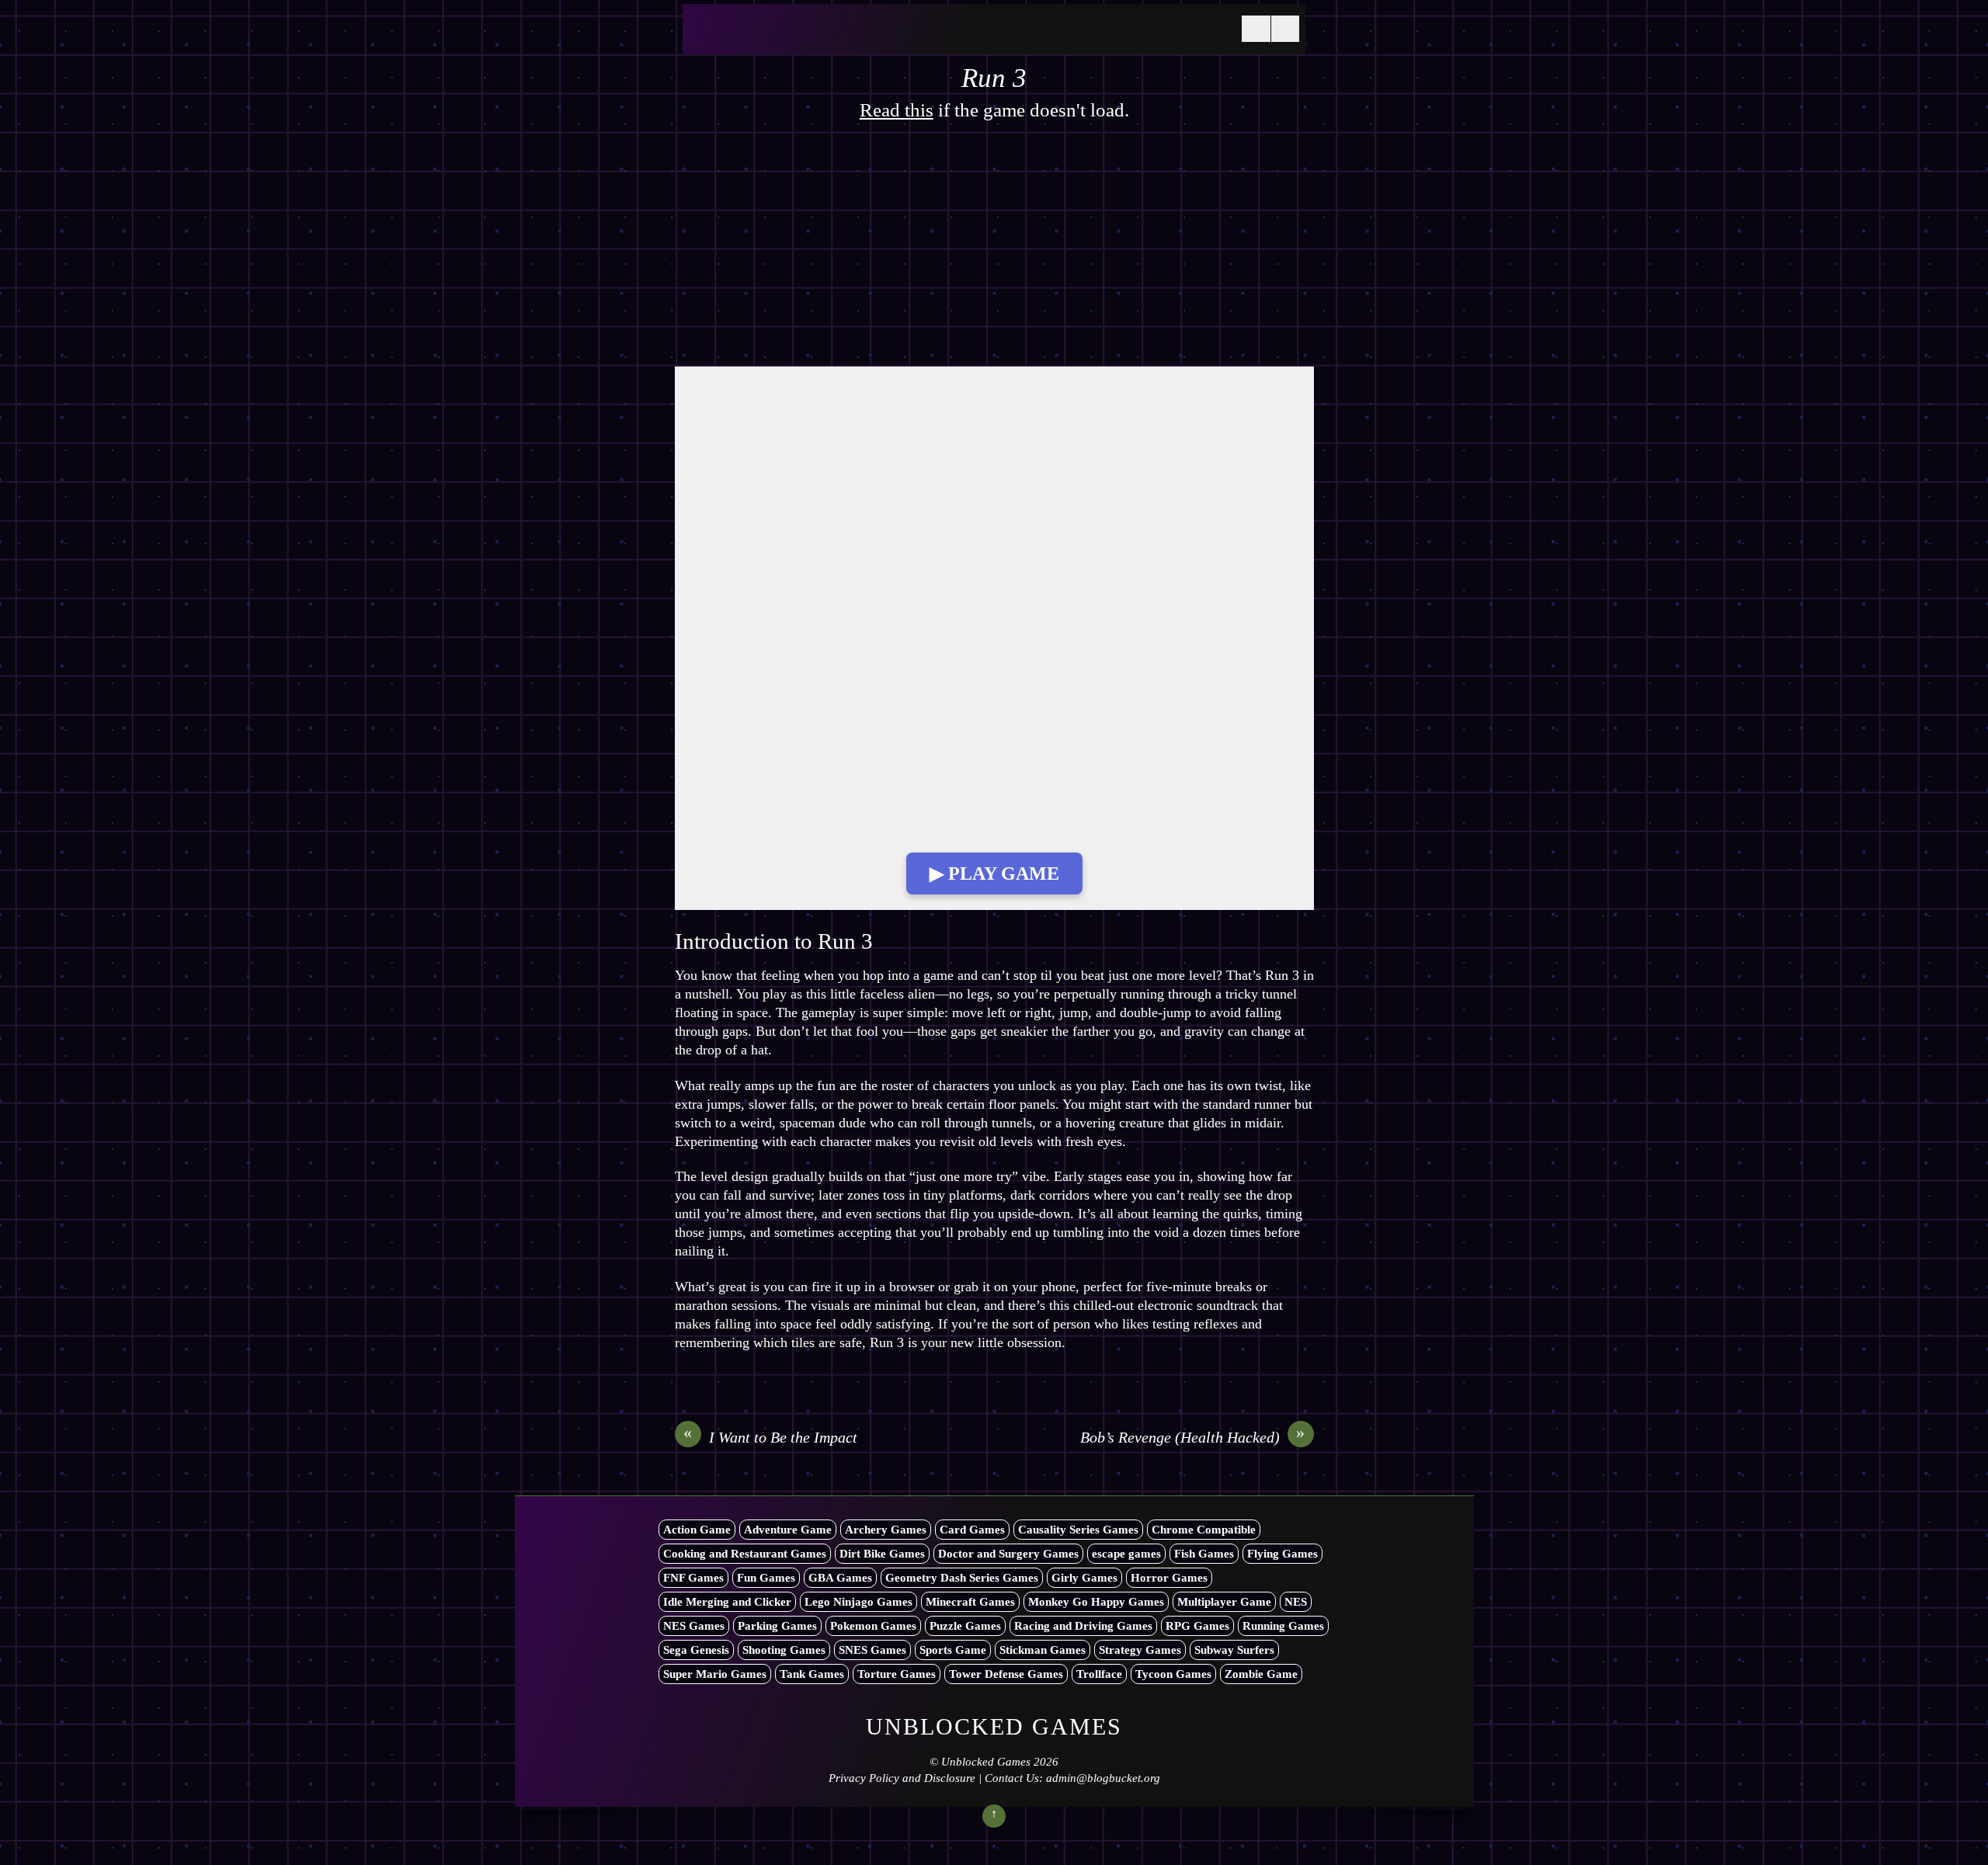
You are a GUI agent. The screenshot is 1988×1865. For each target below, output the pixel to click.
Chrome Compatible (1204, 1530)
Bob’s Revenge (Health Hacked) (1193, 1436)
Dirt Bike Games (882, 1554)
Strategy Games (1140, 1650)
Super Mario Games (715, 1674)
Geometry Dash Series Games (962, 1578)
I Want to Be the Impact (770, 1436)
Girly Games (1084, 1578)
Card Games (972, 1530)
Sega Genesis (696, 1650)
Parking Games (777, 1626)
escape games (1126, 1554)
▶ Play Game (994, 873)
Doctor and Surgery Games (1008, 1554)
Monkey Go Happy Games (1096, 1602)
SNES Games (872, 1650)
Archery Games (886, 1530)
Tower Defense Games (1006, 1674)
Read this (897, 110)
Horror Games (1169, 1578)
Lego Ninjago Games (858, 1602)
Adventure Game (788, 1530)
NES (1296, 1602)
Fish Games (1204, 1554)
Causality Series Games (1078, 1530)
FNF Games (693, 1578)
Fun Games (766, 1578)
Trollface (1099, 1674)
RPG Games (1197, 1626)
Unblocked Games (986, 1762)
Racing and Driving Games (1083, 1626)
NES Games (694, 1626)
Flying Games (1282, 1554)
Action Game (697, 1530)
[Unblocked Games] (807, 38)
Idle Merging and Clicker (727, 1602)
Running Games (1283, 1626)
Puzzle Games (965, 1626)
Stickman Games (1043, 1650)
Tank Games (812, 1674)
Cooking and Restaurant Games (745, 1554)
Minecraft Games (970, 1602)
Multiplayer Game (1224, 1602)
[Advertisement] (994, 252)
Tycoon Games (1173, 1674)
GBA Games (840, 1578)
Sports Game (953, 1650)
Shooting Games (784, 1650)
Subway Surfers (1234, 1650)
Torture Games (897, 1674)
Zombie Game (1261, 1674)
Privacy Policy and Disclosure (902, 1778)
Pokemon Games (873, 1626)
